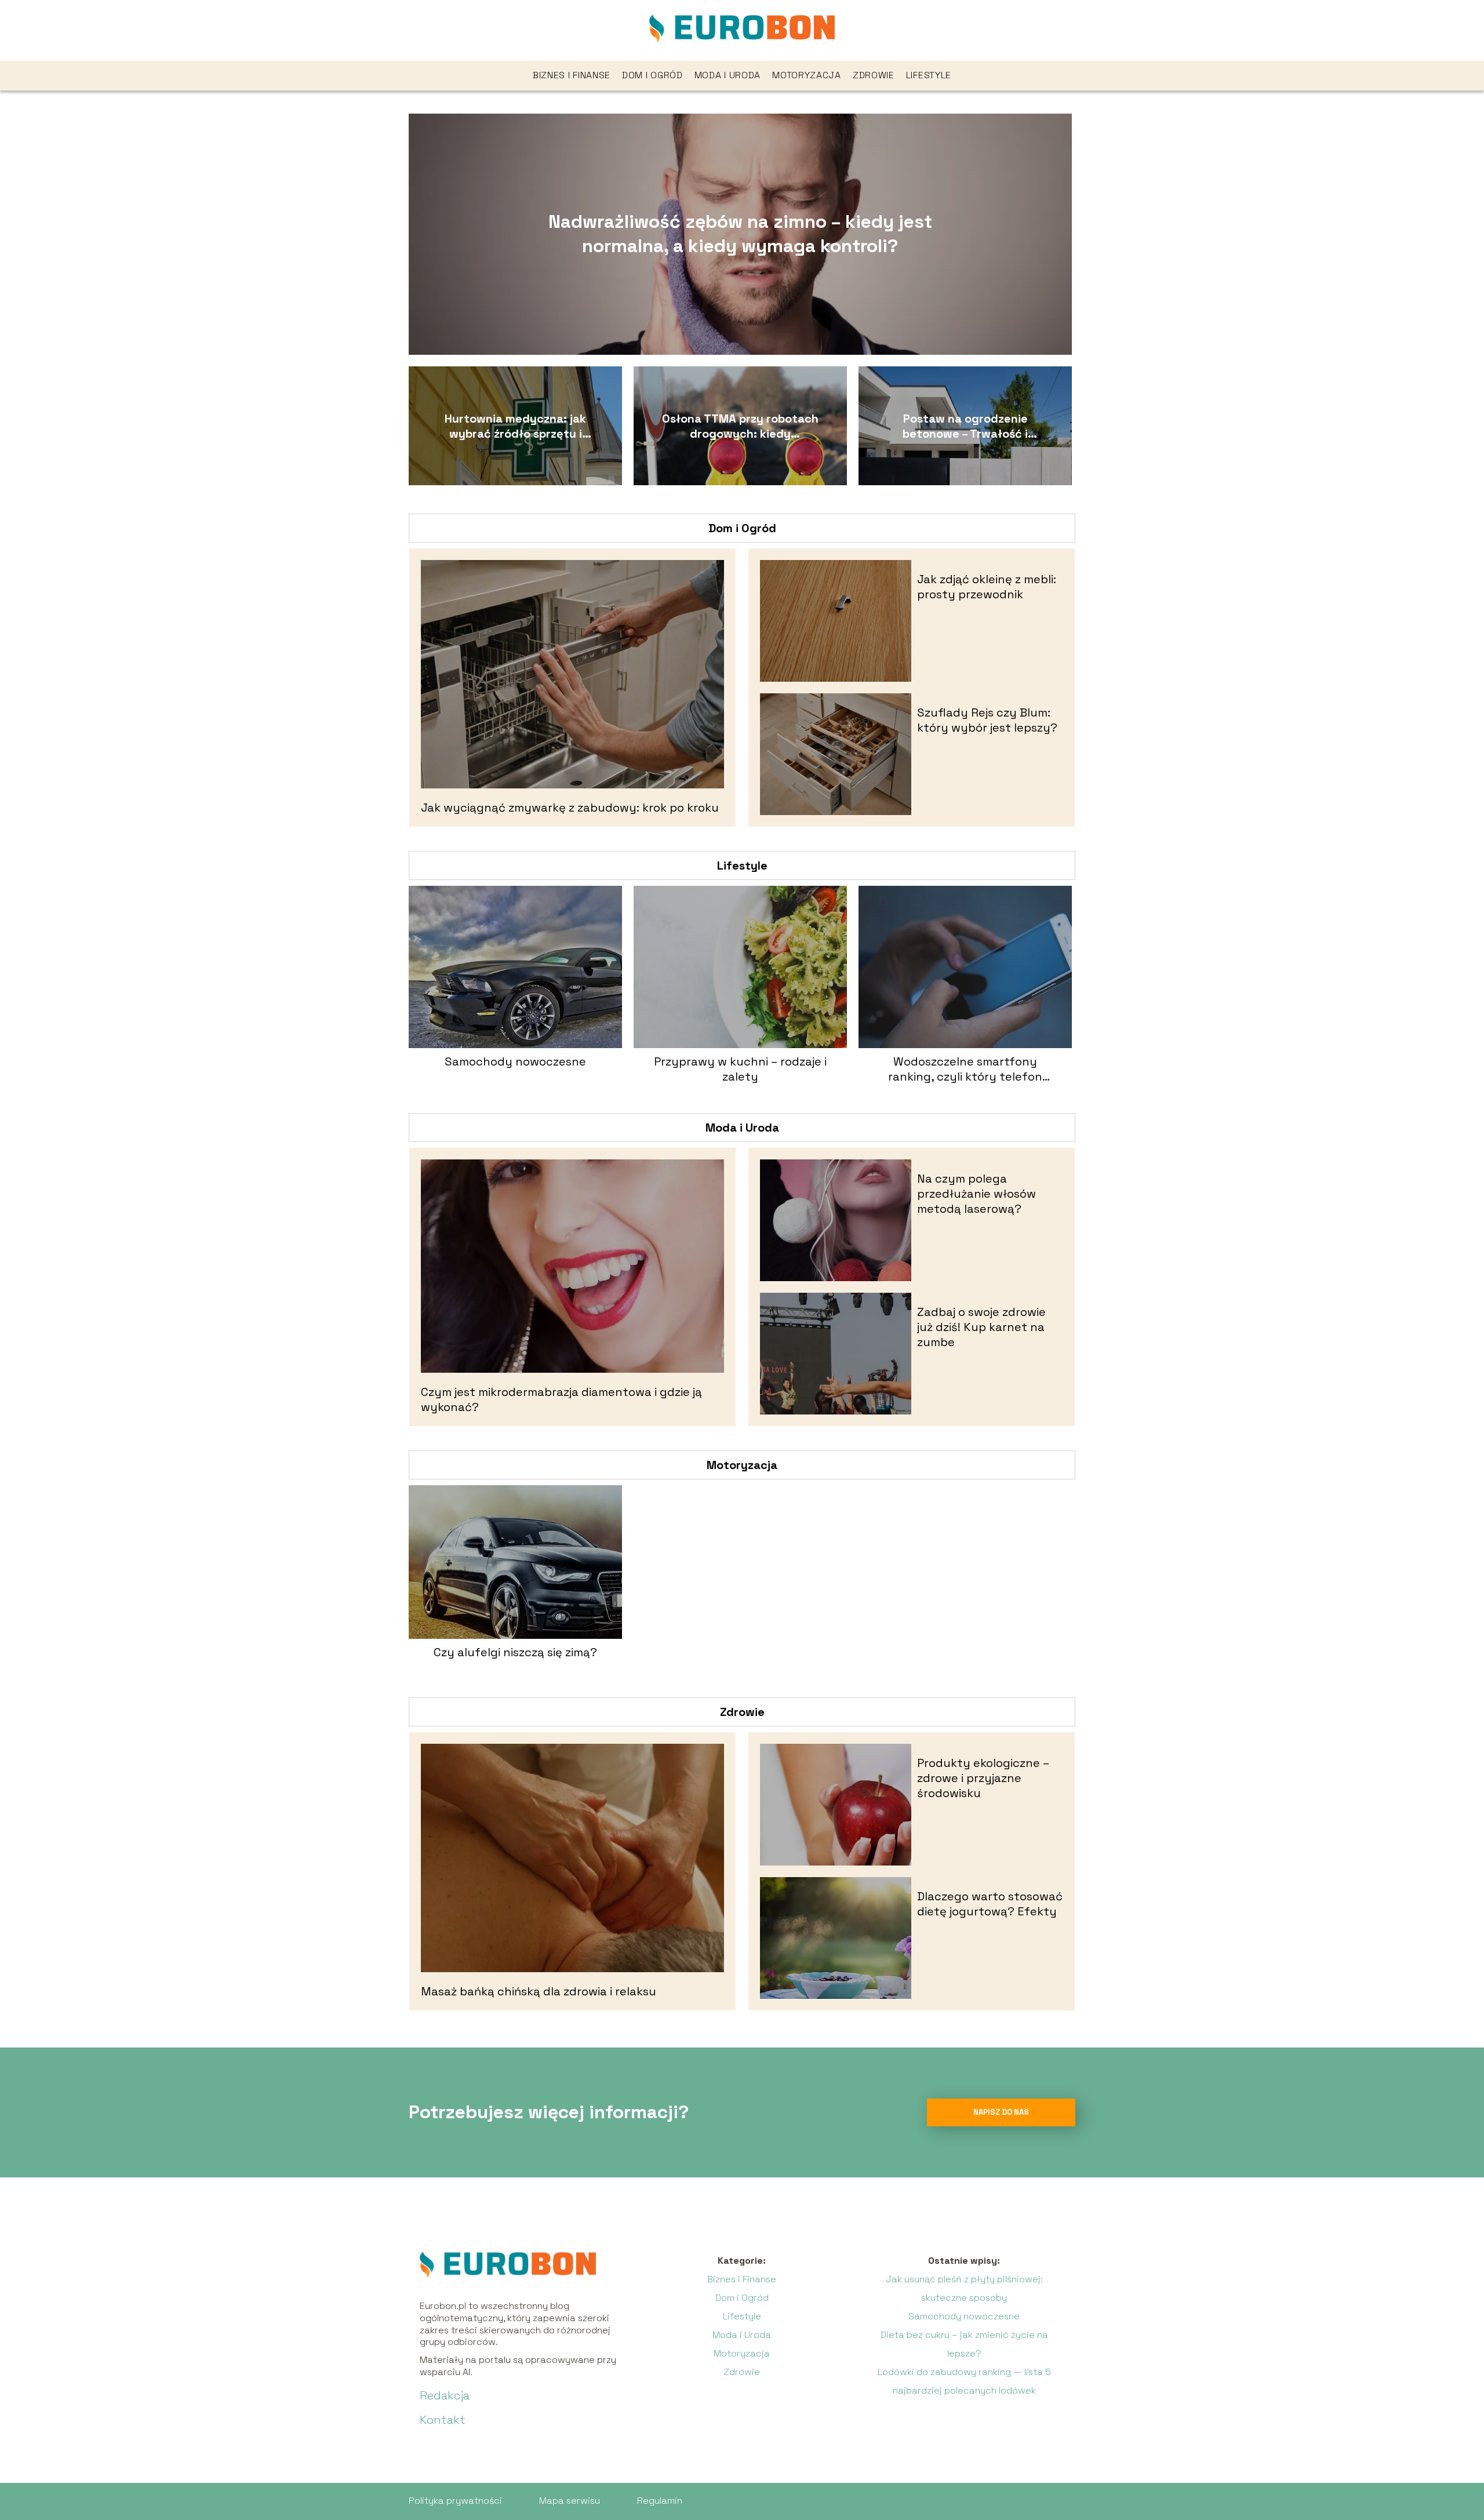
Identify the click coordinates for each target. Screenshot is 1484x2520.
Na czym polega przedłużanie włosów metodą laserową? (976, 1194)
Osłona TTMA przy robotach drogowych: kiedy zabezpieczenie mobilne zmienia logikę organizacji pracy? (740, 426)
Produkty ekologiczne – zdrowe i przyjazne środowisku (983, 1778)
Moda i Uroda (728, 75)
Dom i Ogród (652, 75)
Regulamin (660, 2501)
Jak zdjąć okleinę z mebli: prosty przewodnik (987, 587)
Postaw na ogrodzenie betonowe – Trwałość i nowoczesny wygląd (965, 426)
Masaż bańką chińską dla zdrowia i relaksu (539, 1991)
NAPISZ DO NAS (1001, 2112)
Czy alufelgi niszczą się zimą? (515, 1652)
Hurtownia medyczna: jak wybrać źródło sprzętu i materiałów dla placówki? (515, 426)
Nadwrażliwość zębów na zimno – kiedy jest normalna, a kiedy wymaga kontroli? (740, 234)
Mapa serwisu (570, 2501)
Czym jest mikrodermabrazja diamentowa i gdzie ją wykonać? (561, 1399)
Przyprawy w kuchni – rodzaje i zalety (740, 1069)
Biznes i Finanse (572, 75)
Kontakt (443, 2420)
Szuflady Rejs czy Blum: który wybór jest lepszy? (987, 720)
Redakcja (445, 2395)
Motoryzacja (807, 75)
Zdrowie (874, 75)
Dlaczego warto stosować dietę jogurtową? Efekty (990, 1904)
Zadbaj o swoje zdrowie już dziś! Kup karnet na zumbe (981, 1327)
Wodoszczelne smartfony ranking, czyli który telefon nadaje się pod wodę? (965, 1069)
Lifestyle (929, 75)
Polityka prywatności (455, 2501)
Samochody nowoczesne (515, 1061)
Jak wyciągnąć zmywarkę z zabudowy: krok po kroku (570, 808)
